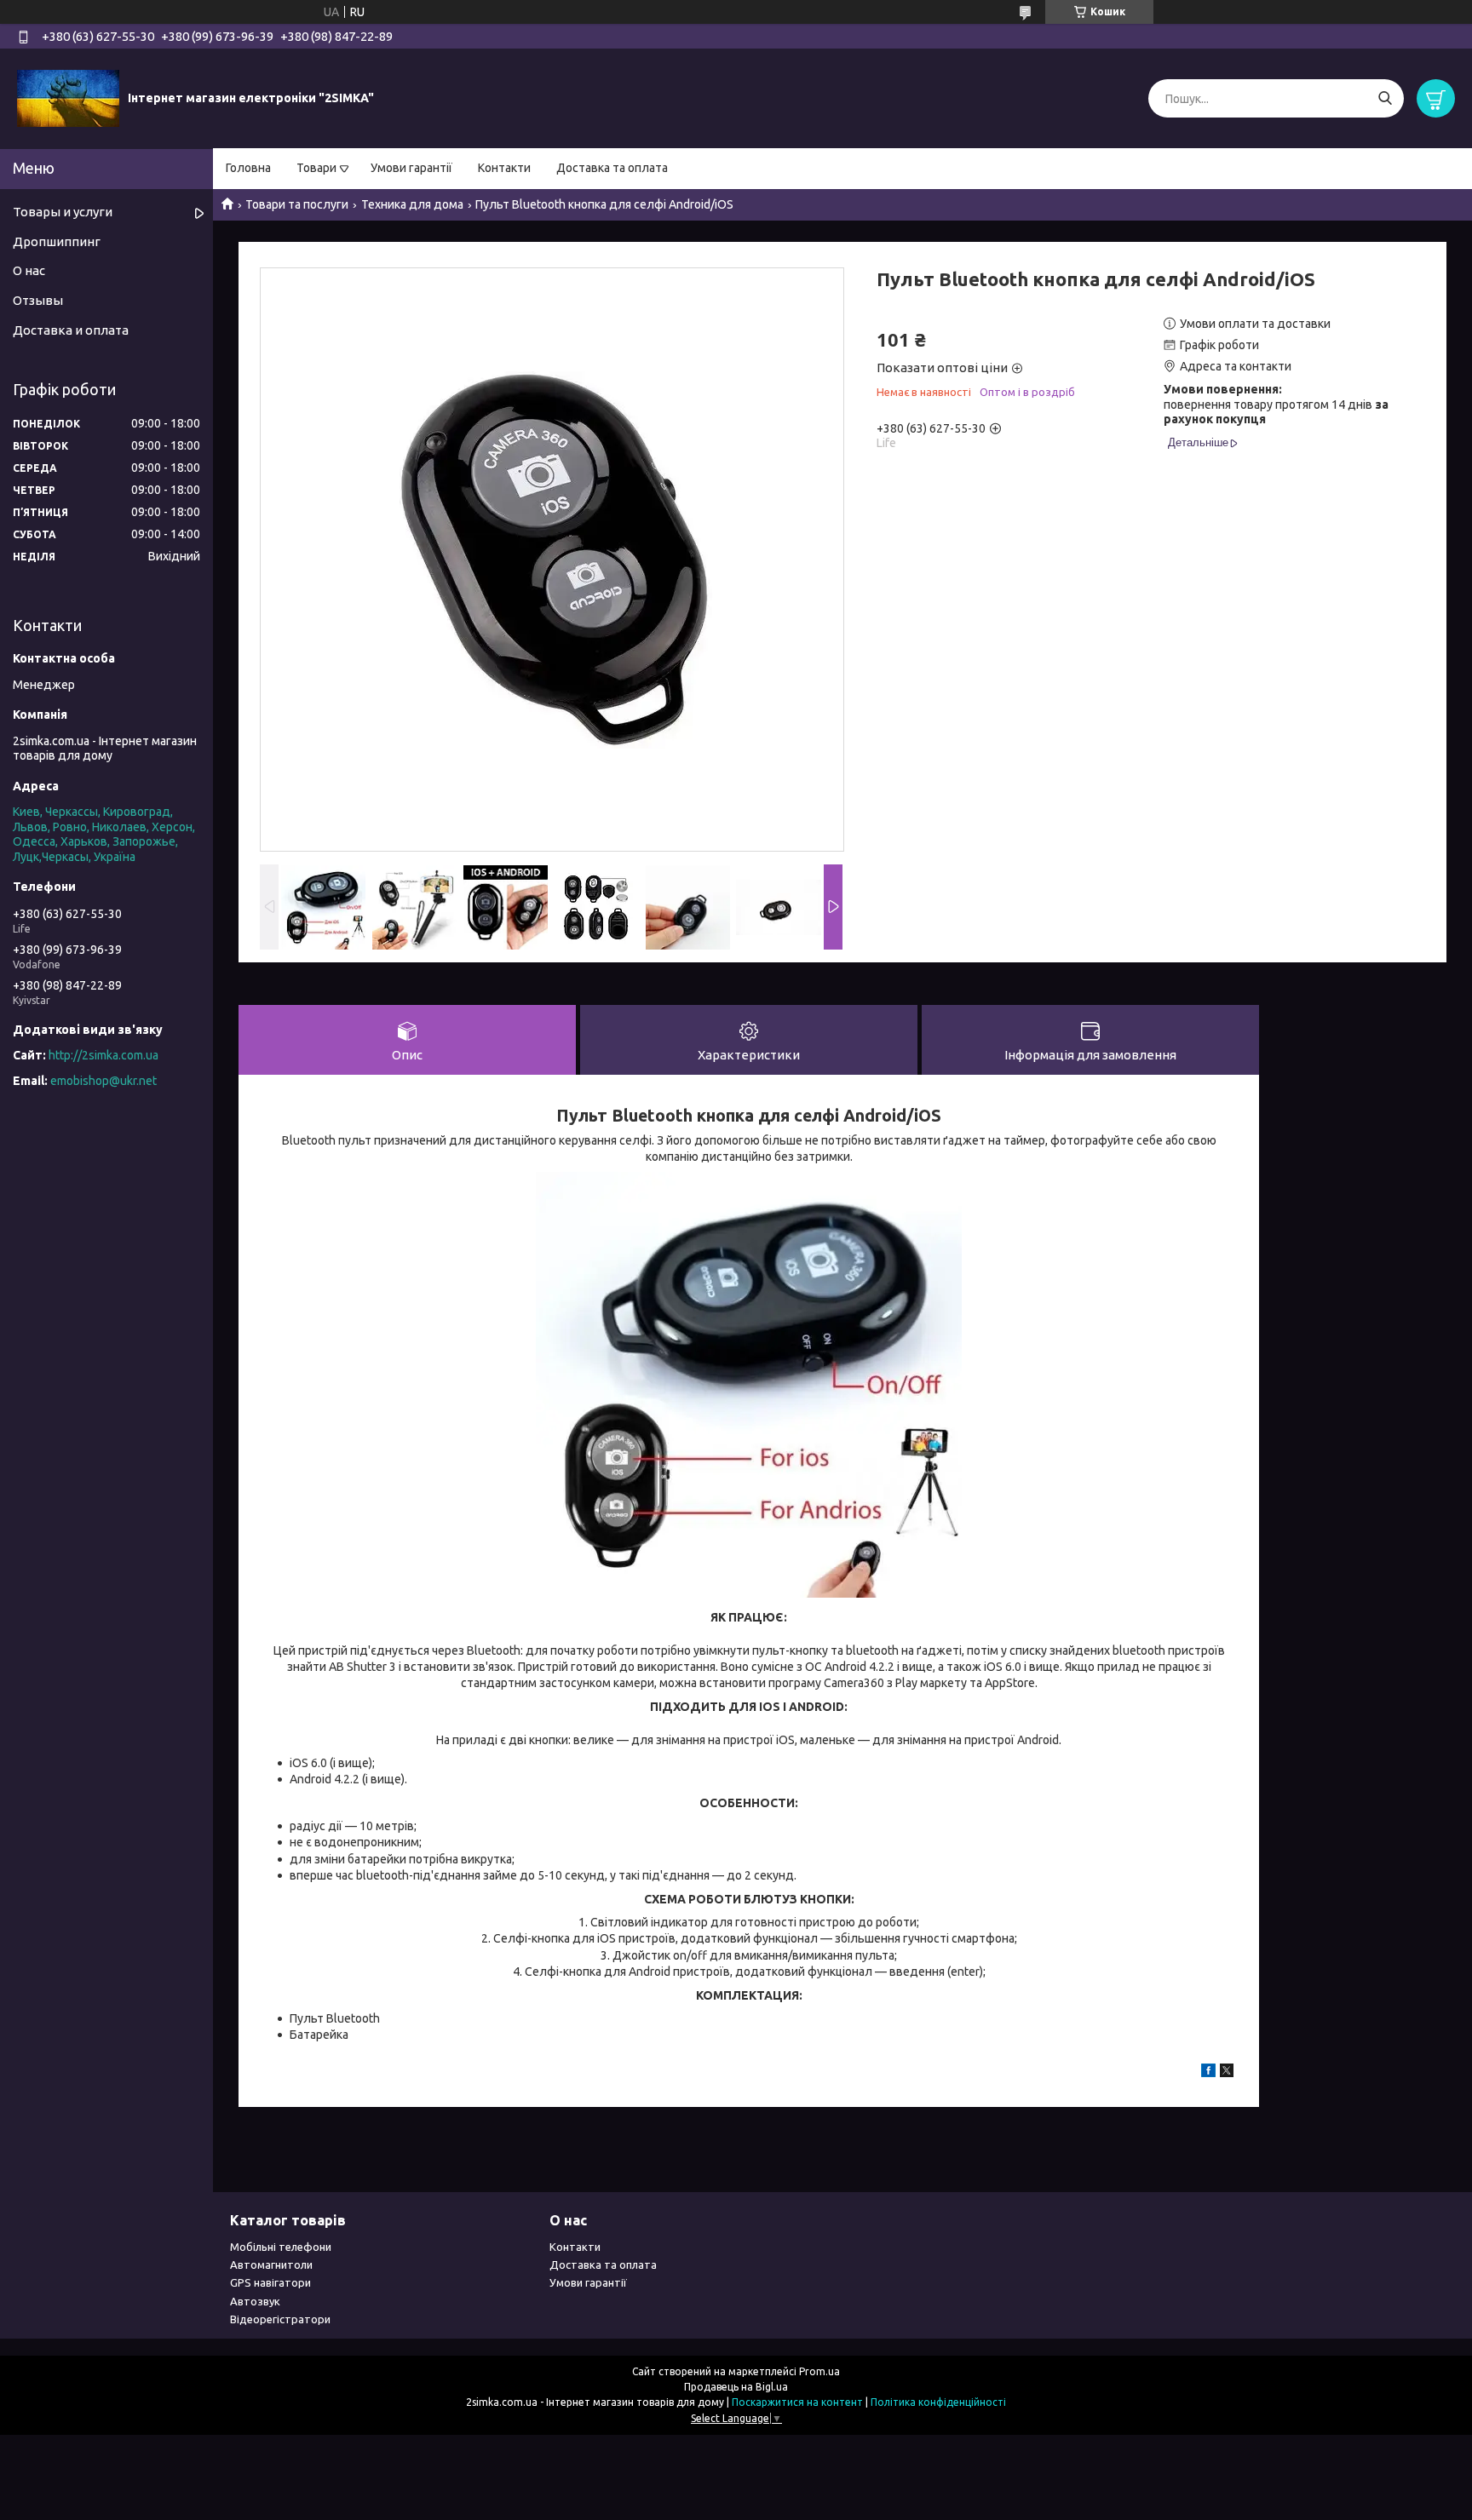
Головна (248, 168)
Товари (316, 168)
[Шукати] (1385, 98)
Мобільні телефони (281, 2247)
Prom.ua (819, 2371)
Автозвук (255, 2301)
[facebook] (1208, 2073)
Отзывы (38, 300)
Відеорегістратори (280, 2319)
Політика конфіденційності (938, 2402)
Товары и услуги (63, 212)
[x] (1227, 2073)
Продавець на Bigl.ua (736, 2387)
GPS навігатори (270, 2282)
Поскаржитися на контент (797, 2402)
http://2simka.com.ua (103, 1055)
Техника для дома (412, 204)
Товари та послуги (297, 204)
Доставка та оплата (612, 168)
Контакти (504, 168)
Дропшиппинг (57, 241)
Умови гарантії (411, 168)
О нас (29, 270)
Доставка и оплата (71, 330)
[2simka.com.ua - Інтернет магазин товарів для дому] (68, 98)
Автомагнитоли (271, 2265)
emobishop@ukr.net (103, 1081)
